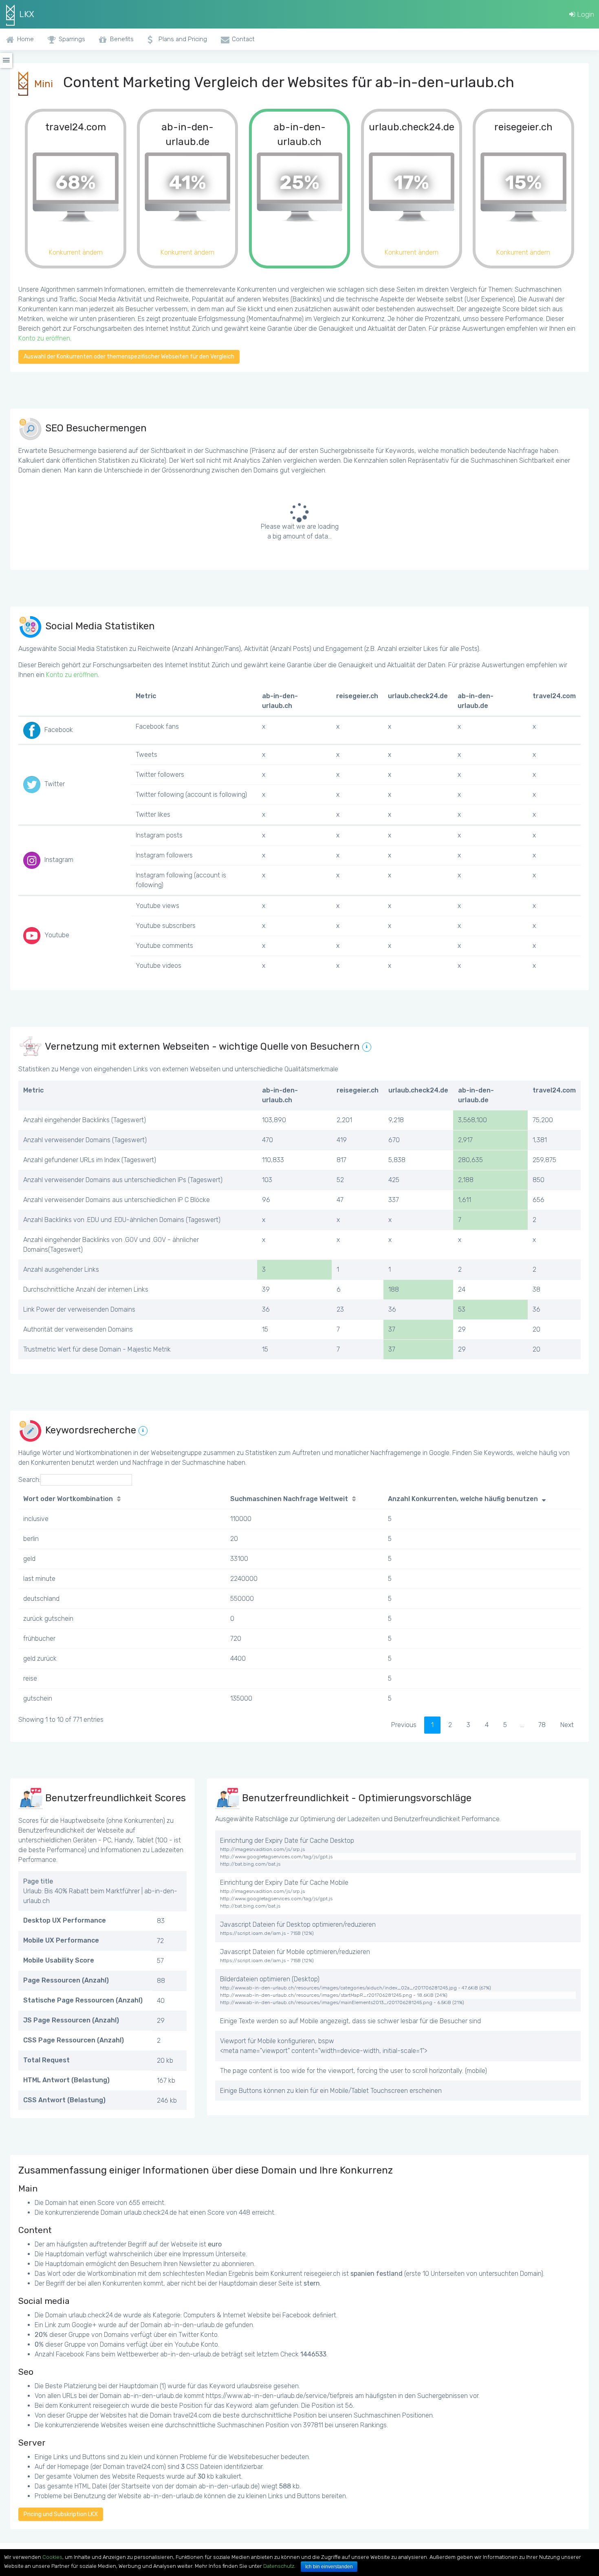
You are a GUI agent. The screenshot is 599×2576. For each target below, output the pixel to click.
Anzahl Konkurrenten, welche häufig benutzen (463, 1499)
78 (542, 1725)
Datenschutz (279, 2566)
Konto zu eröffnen (44, 338)
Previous (404, 1725)
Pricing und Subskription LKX (61, 2514)
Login (585, 14)
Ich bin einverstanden (329, 2567)
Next (567, 1725)
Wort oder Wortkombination (68, 1499)
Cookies (52, 2557)
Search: (29, 1480)
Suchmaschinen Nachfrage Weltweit (289, 1499)
